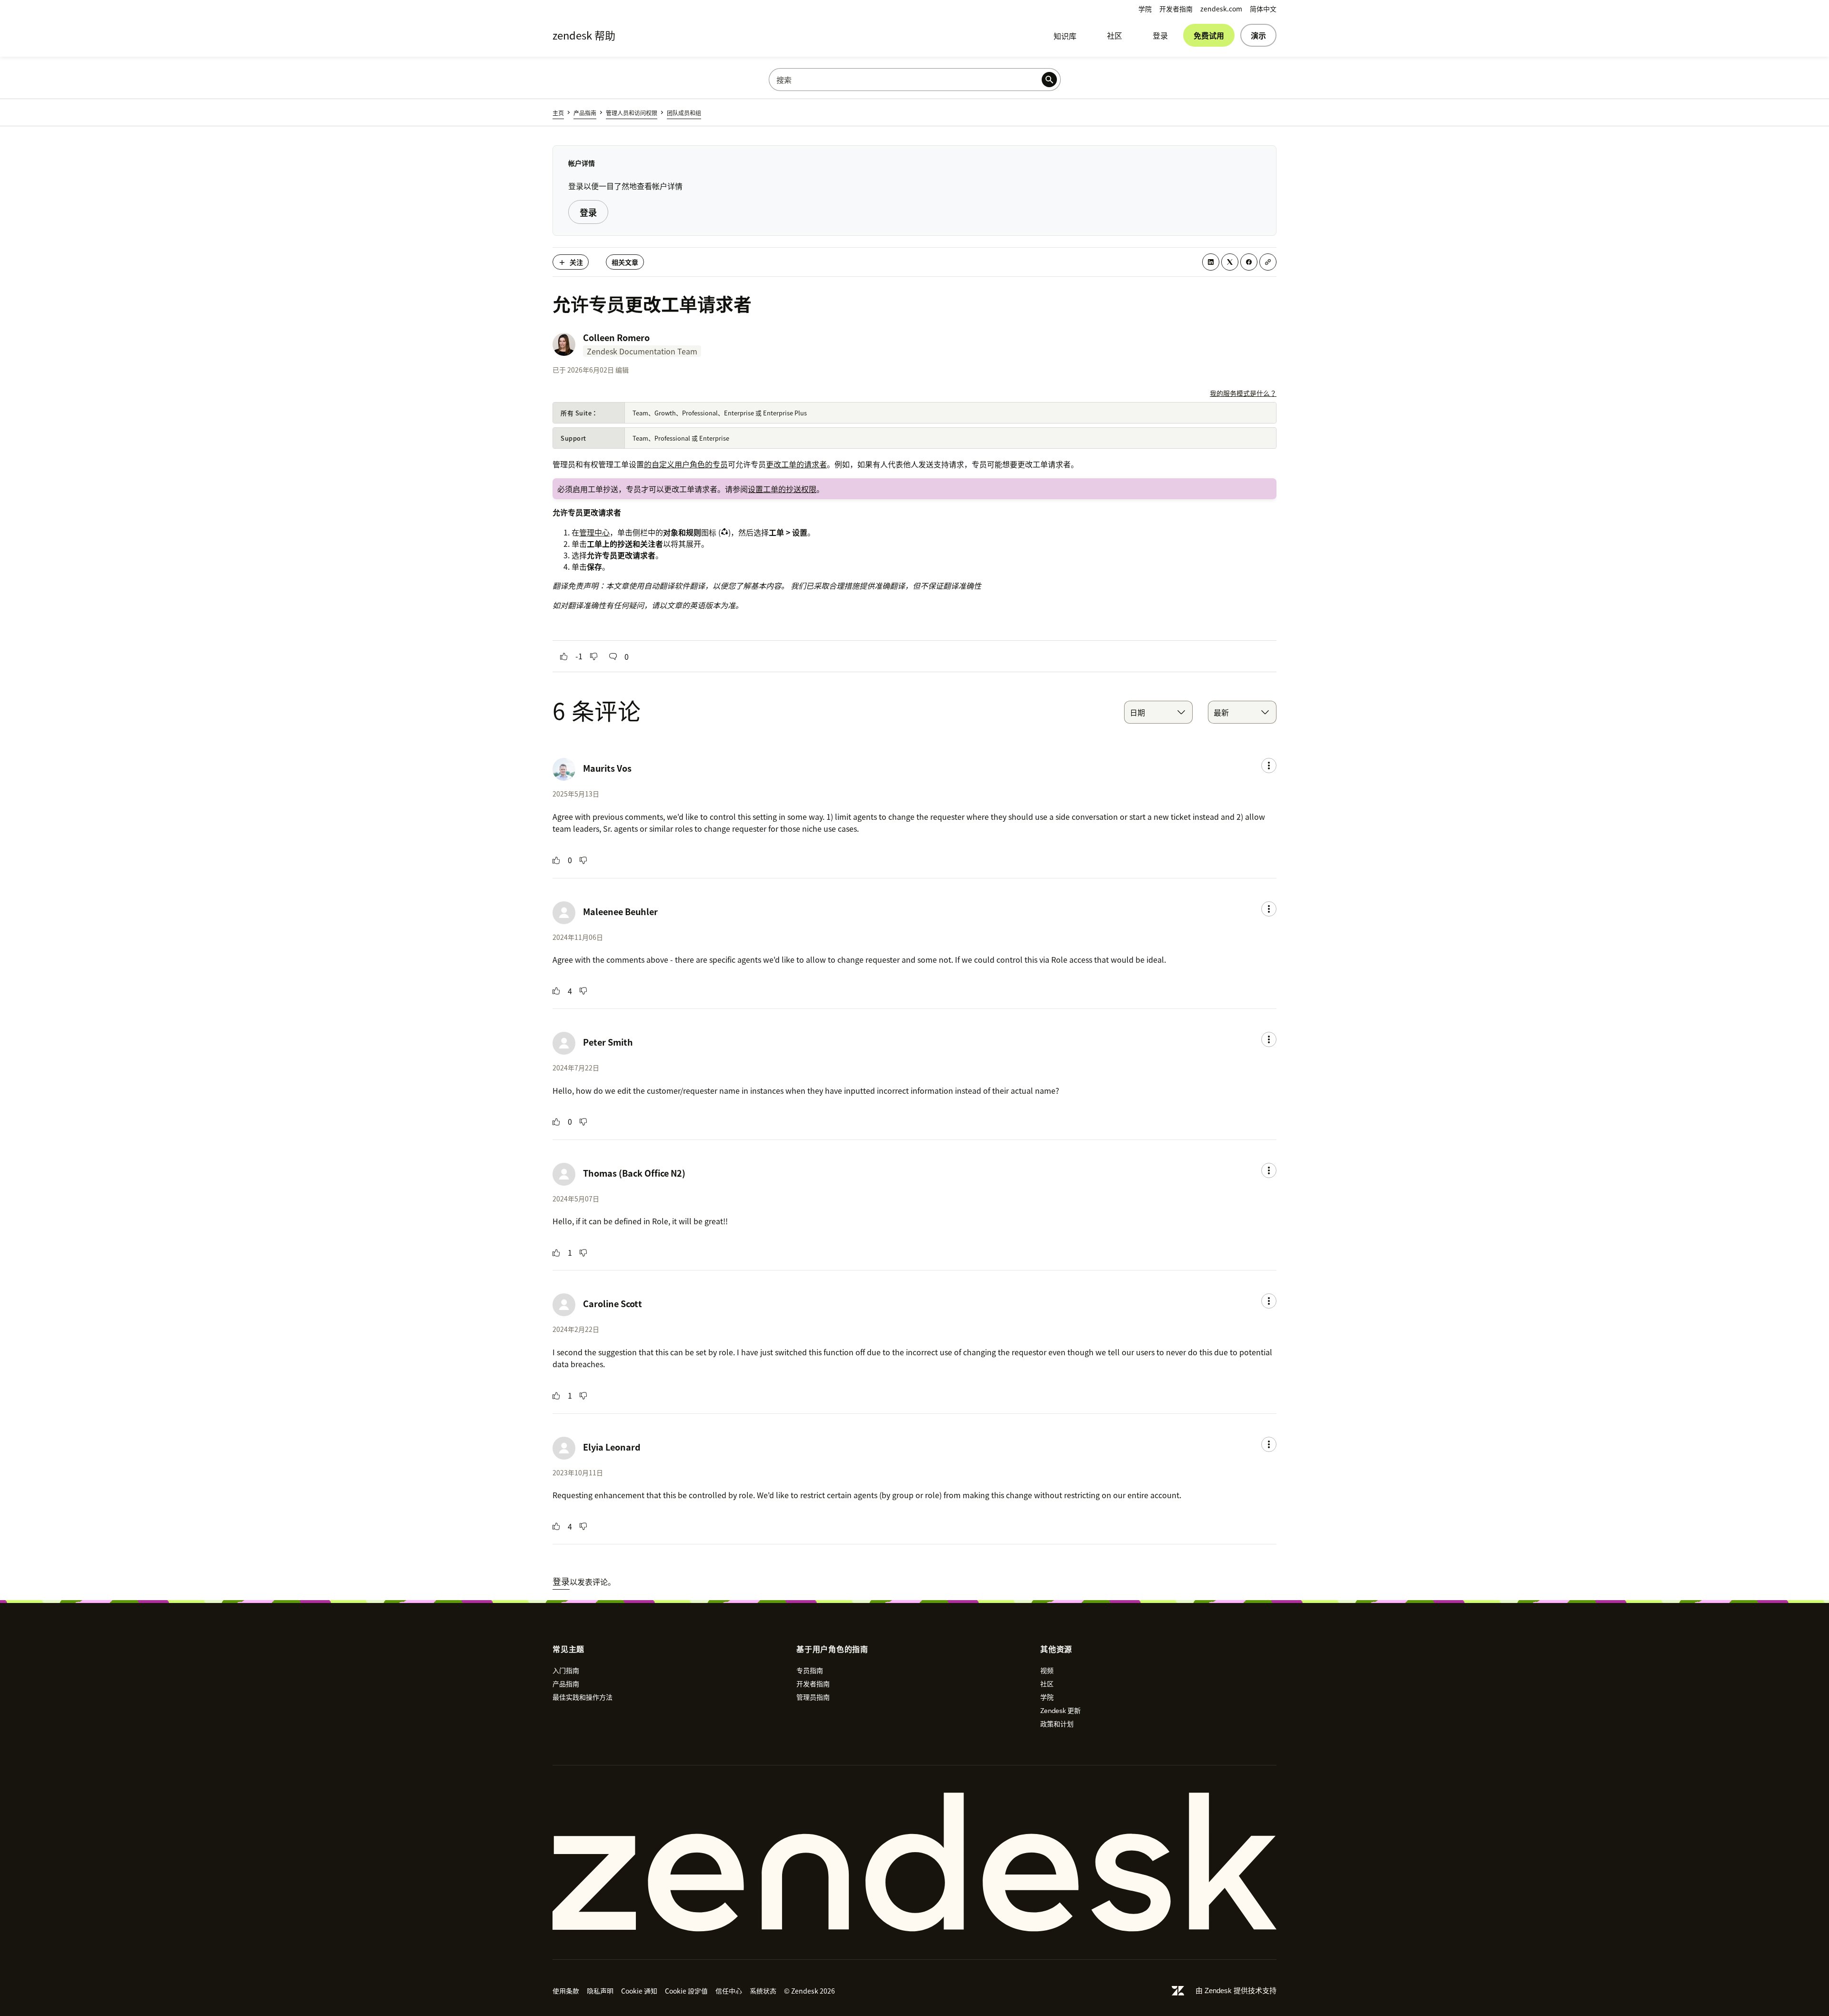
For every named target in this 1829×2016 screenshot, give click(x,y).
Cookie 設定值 (686, 1991)
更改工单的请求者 (796, 464)
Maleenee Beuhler (620, 912)
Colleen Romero (616, 338)
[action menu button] (1269, 766)
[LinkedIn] (1211, 262)
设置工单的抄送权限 (782, 489)
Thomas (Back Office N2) (634, 1173)
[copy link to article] (1268, 262)
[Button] (564, 656)
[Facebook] (1249, 262)
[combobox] (1158, 712)
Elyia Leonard (612, 1447)
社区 (1115, 35)
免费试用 (1209, 35)
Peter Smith (608, 1042)
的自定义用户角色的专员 (686, 464)
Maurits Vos (607, 768)
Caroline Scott (613, 1304)
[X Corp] (1230, 262)
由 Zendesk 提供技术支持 (1236, 1991)
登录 (1160, 35)
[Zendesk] (914, 1862)
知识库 (1065, 36)
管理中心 (594, 532)
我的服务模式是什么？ (1243, 393)
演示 (1258, 35)
